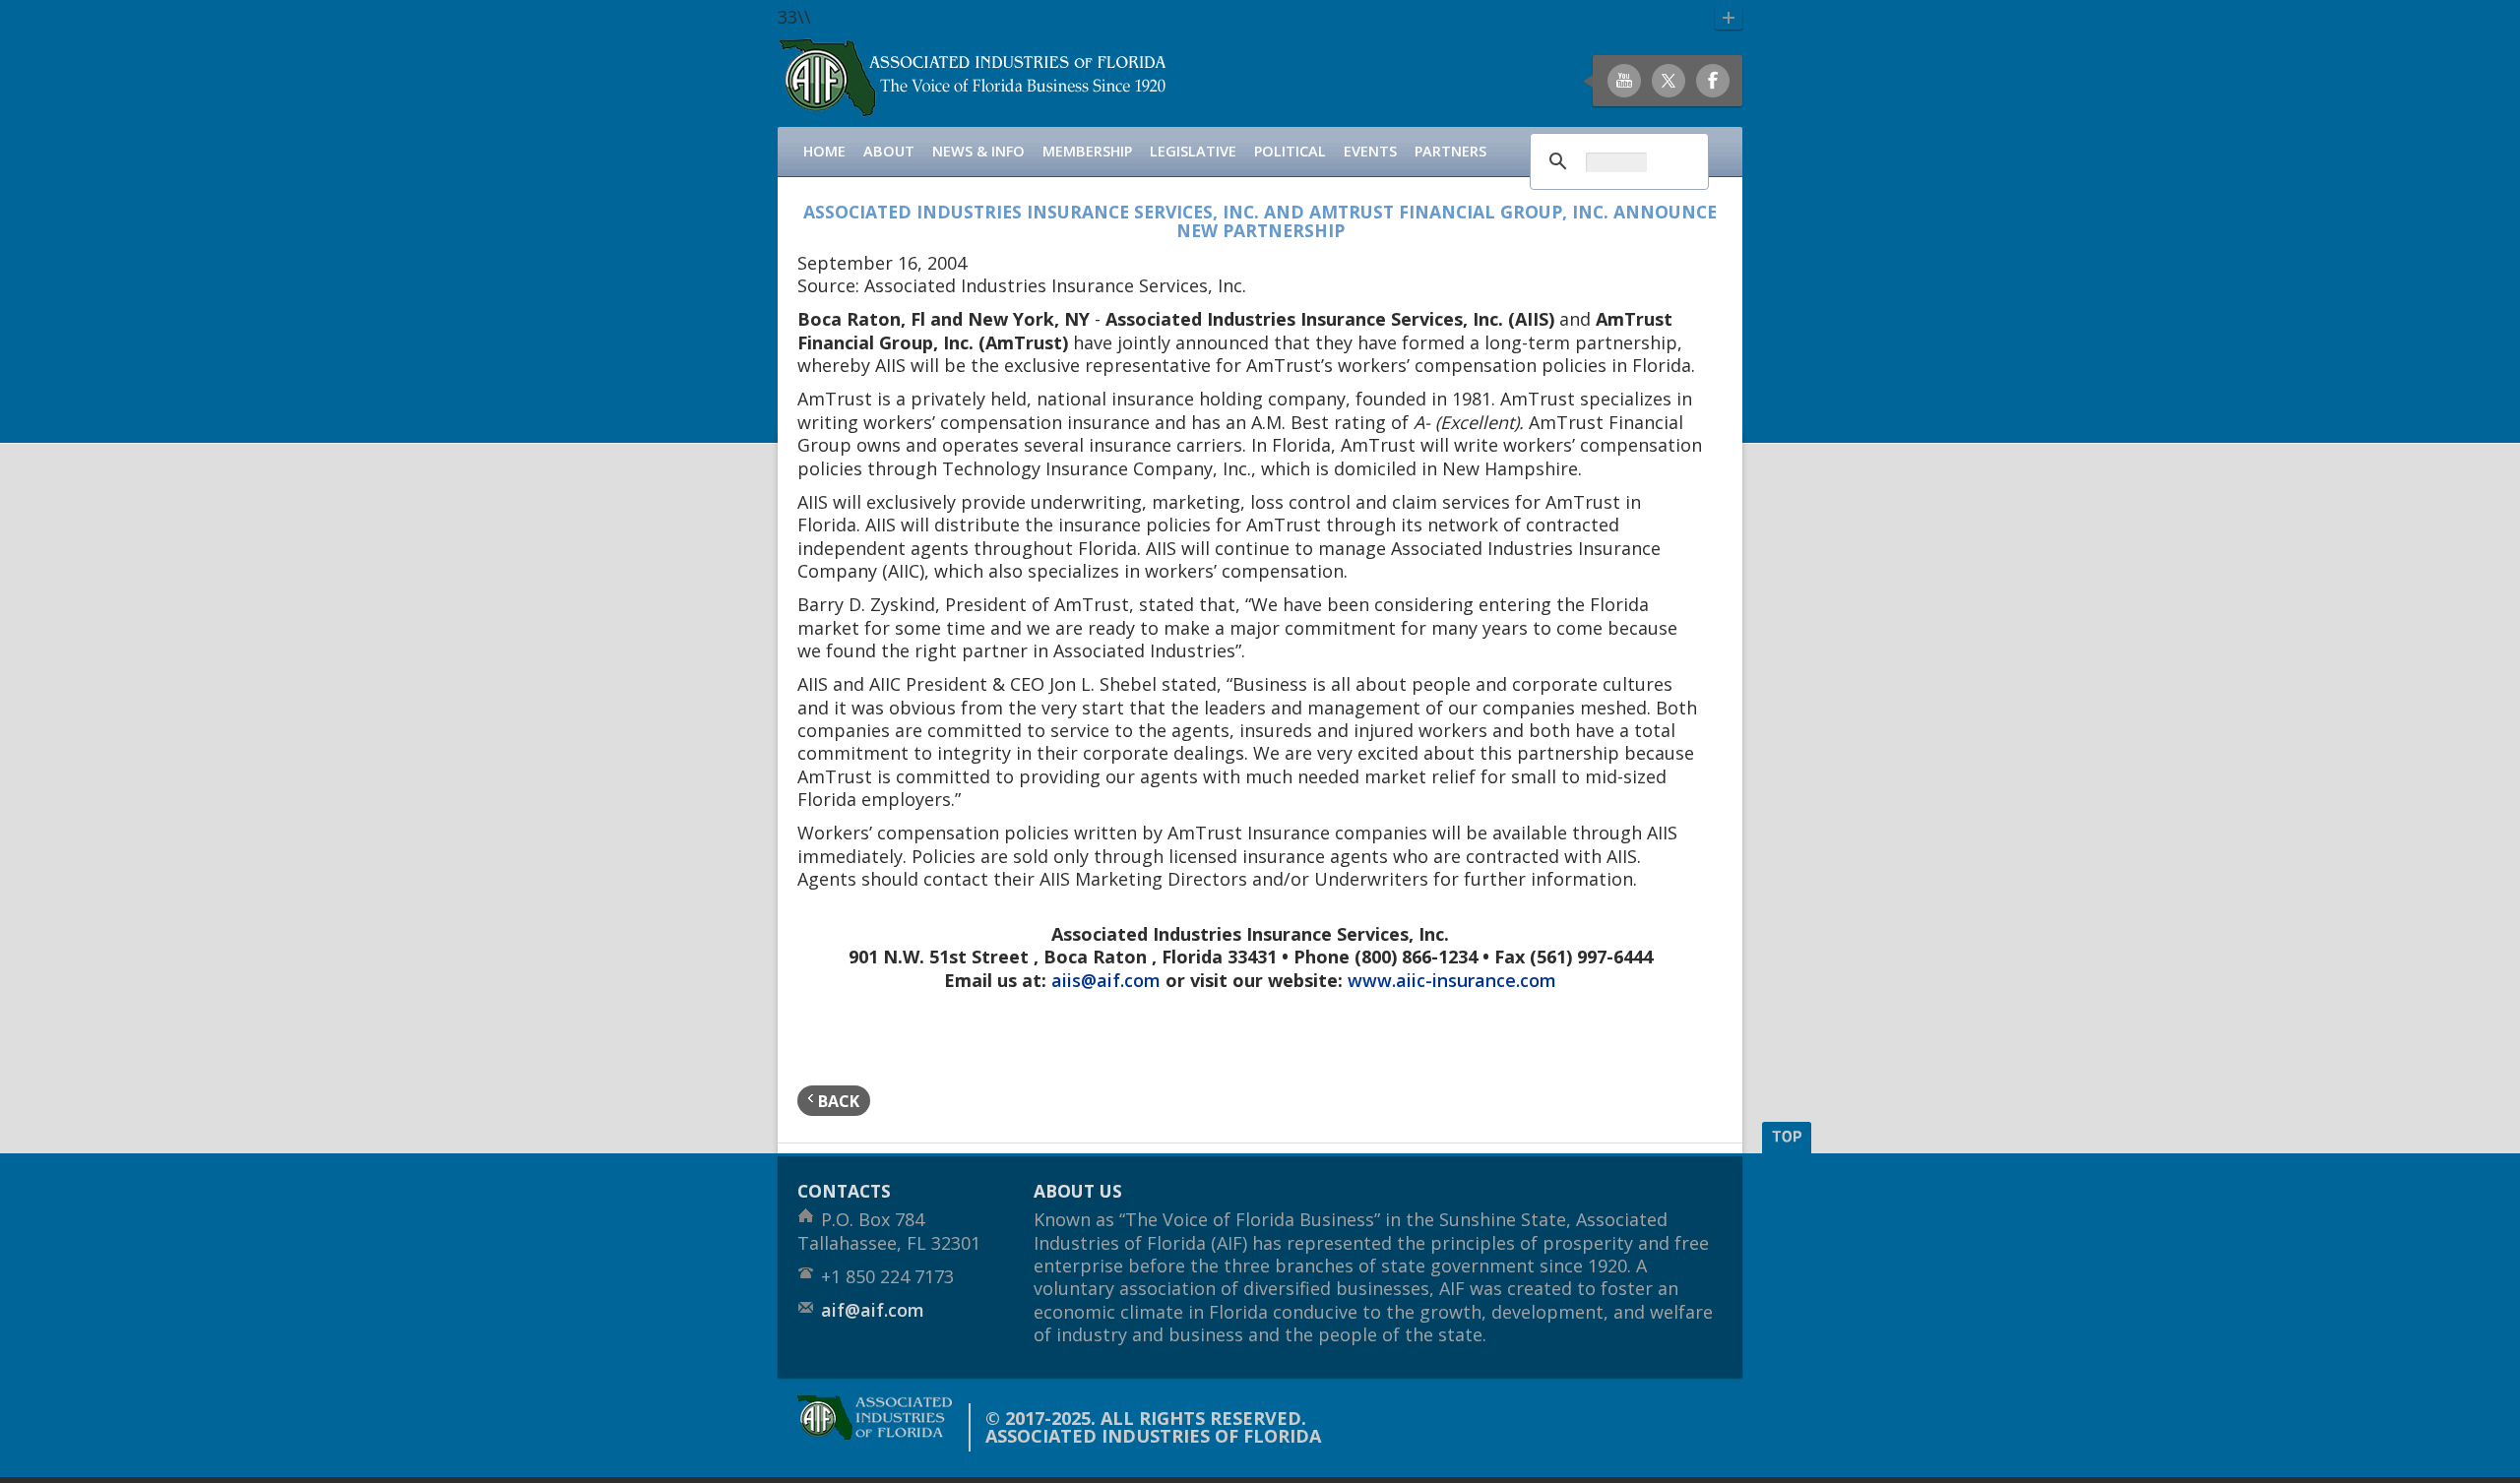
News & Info (978, 151)
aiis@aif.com (1106, 980)
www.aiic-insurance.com (1452, 980)
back (837, 1101)
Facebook (1713, 81)
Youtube (1624, 81)
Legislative (1193, 151)
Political (1290, 151)
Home (824, 151)
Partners (1450, 151)
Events (1370, 151)
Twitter (1669, 81)
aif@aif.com (873, 1310)
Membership (1087, 151)
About (889, 151)
